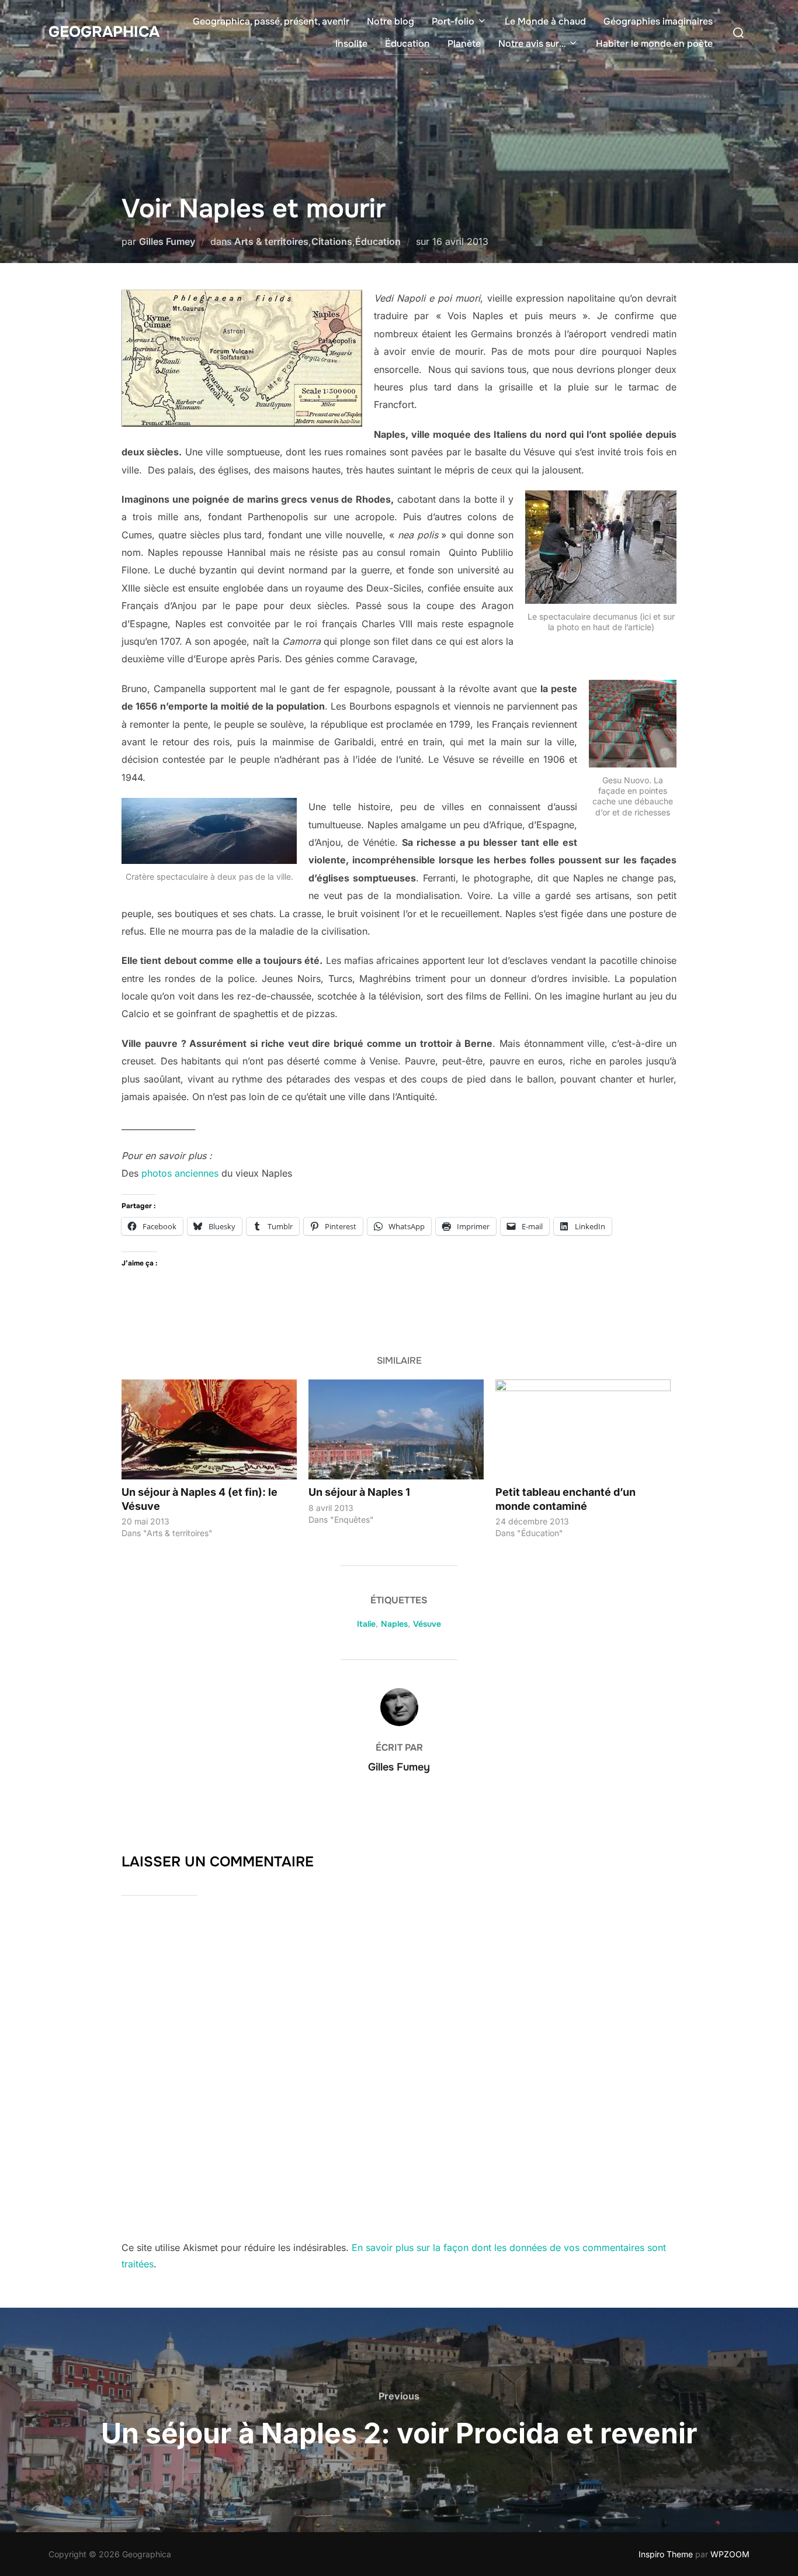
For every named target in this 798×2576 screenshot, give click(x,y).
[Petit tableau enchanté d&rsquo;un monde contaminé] (583, 1429)
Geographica (104, 32)
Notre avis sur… (532, 44)
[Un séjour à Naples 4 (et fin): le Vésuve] (209, 1429)
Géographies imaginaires (658, 21)
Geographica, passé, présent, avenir (271, 21)
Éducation (407, 44)
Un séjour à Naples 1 (359, 1492)
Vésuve (427, 1624)
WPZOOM (730, 2554)
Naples (394, 1624)
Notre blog (391, 21)
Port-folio (453, 21)
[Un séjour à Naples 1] (396, 1429)
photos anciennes (180, 1173)
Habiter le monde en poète (654, 44)
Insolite (351, 44)
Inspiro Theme (666, 2554)
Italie (366, 1624)
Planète (464, 44)
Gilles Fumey (167, 241)
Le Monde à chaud (545, 21)
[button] (242, 358)
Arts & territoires (271, 241)
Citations (332, 241)
